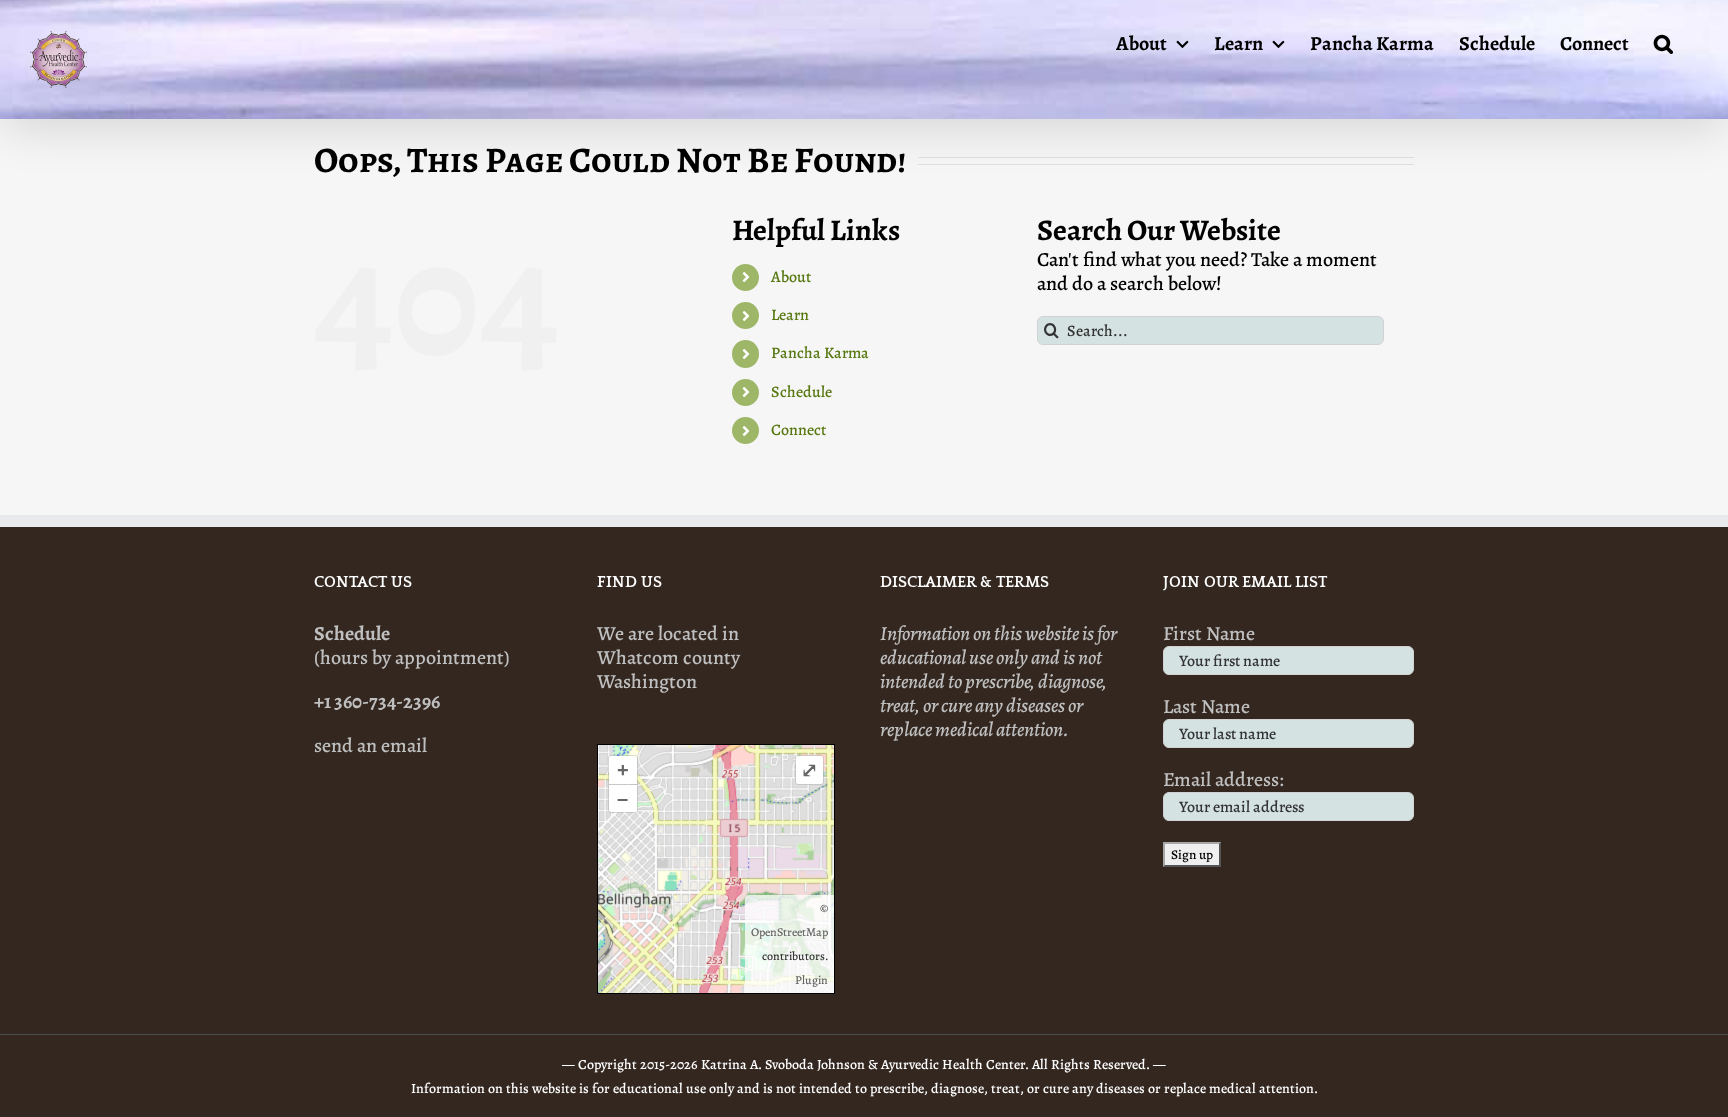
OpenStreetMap (789, 932)
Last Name (1206, 706)
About (791, 277)
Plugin (811, 980)
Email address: (1223, 779)
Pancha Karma (820, 353)
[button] (1663, 42)
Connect (798, 430)
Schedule (801, 392)
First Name (1209, 633)
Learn (790, 315)
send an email (370, 745)
